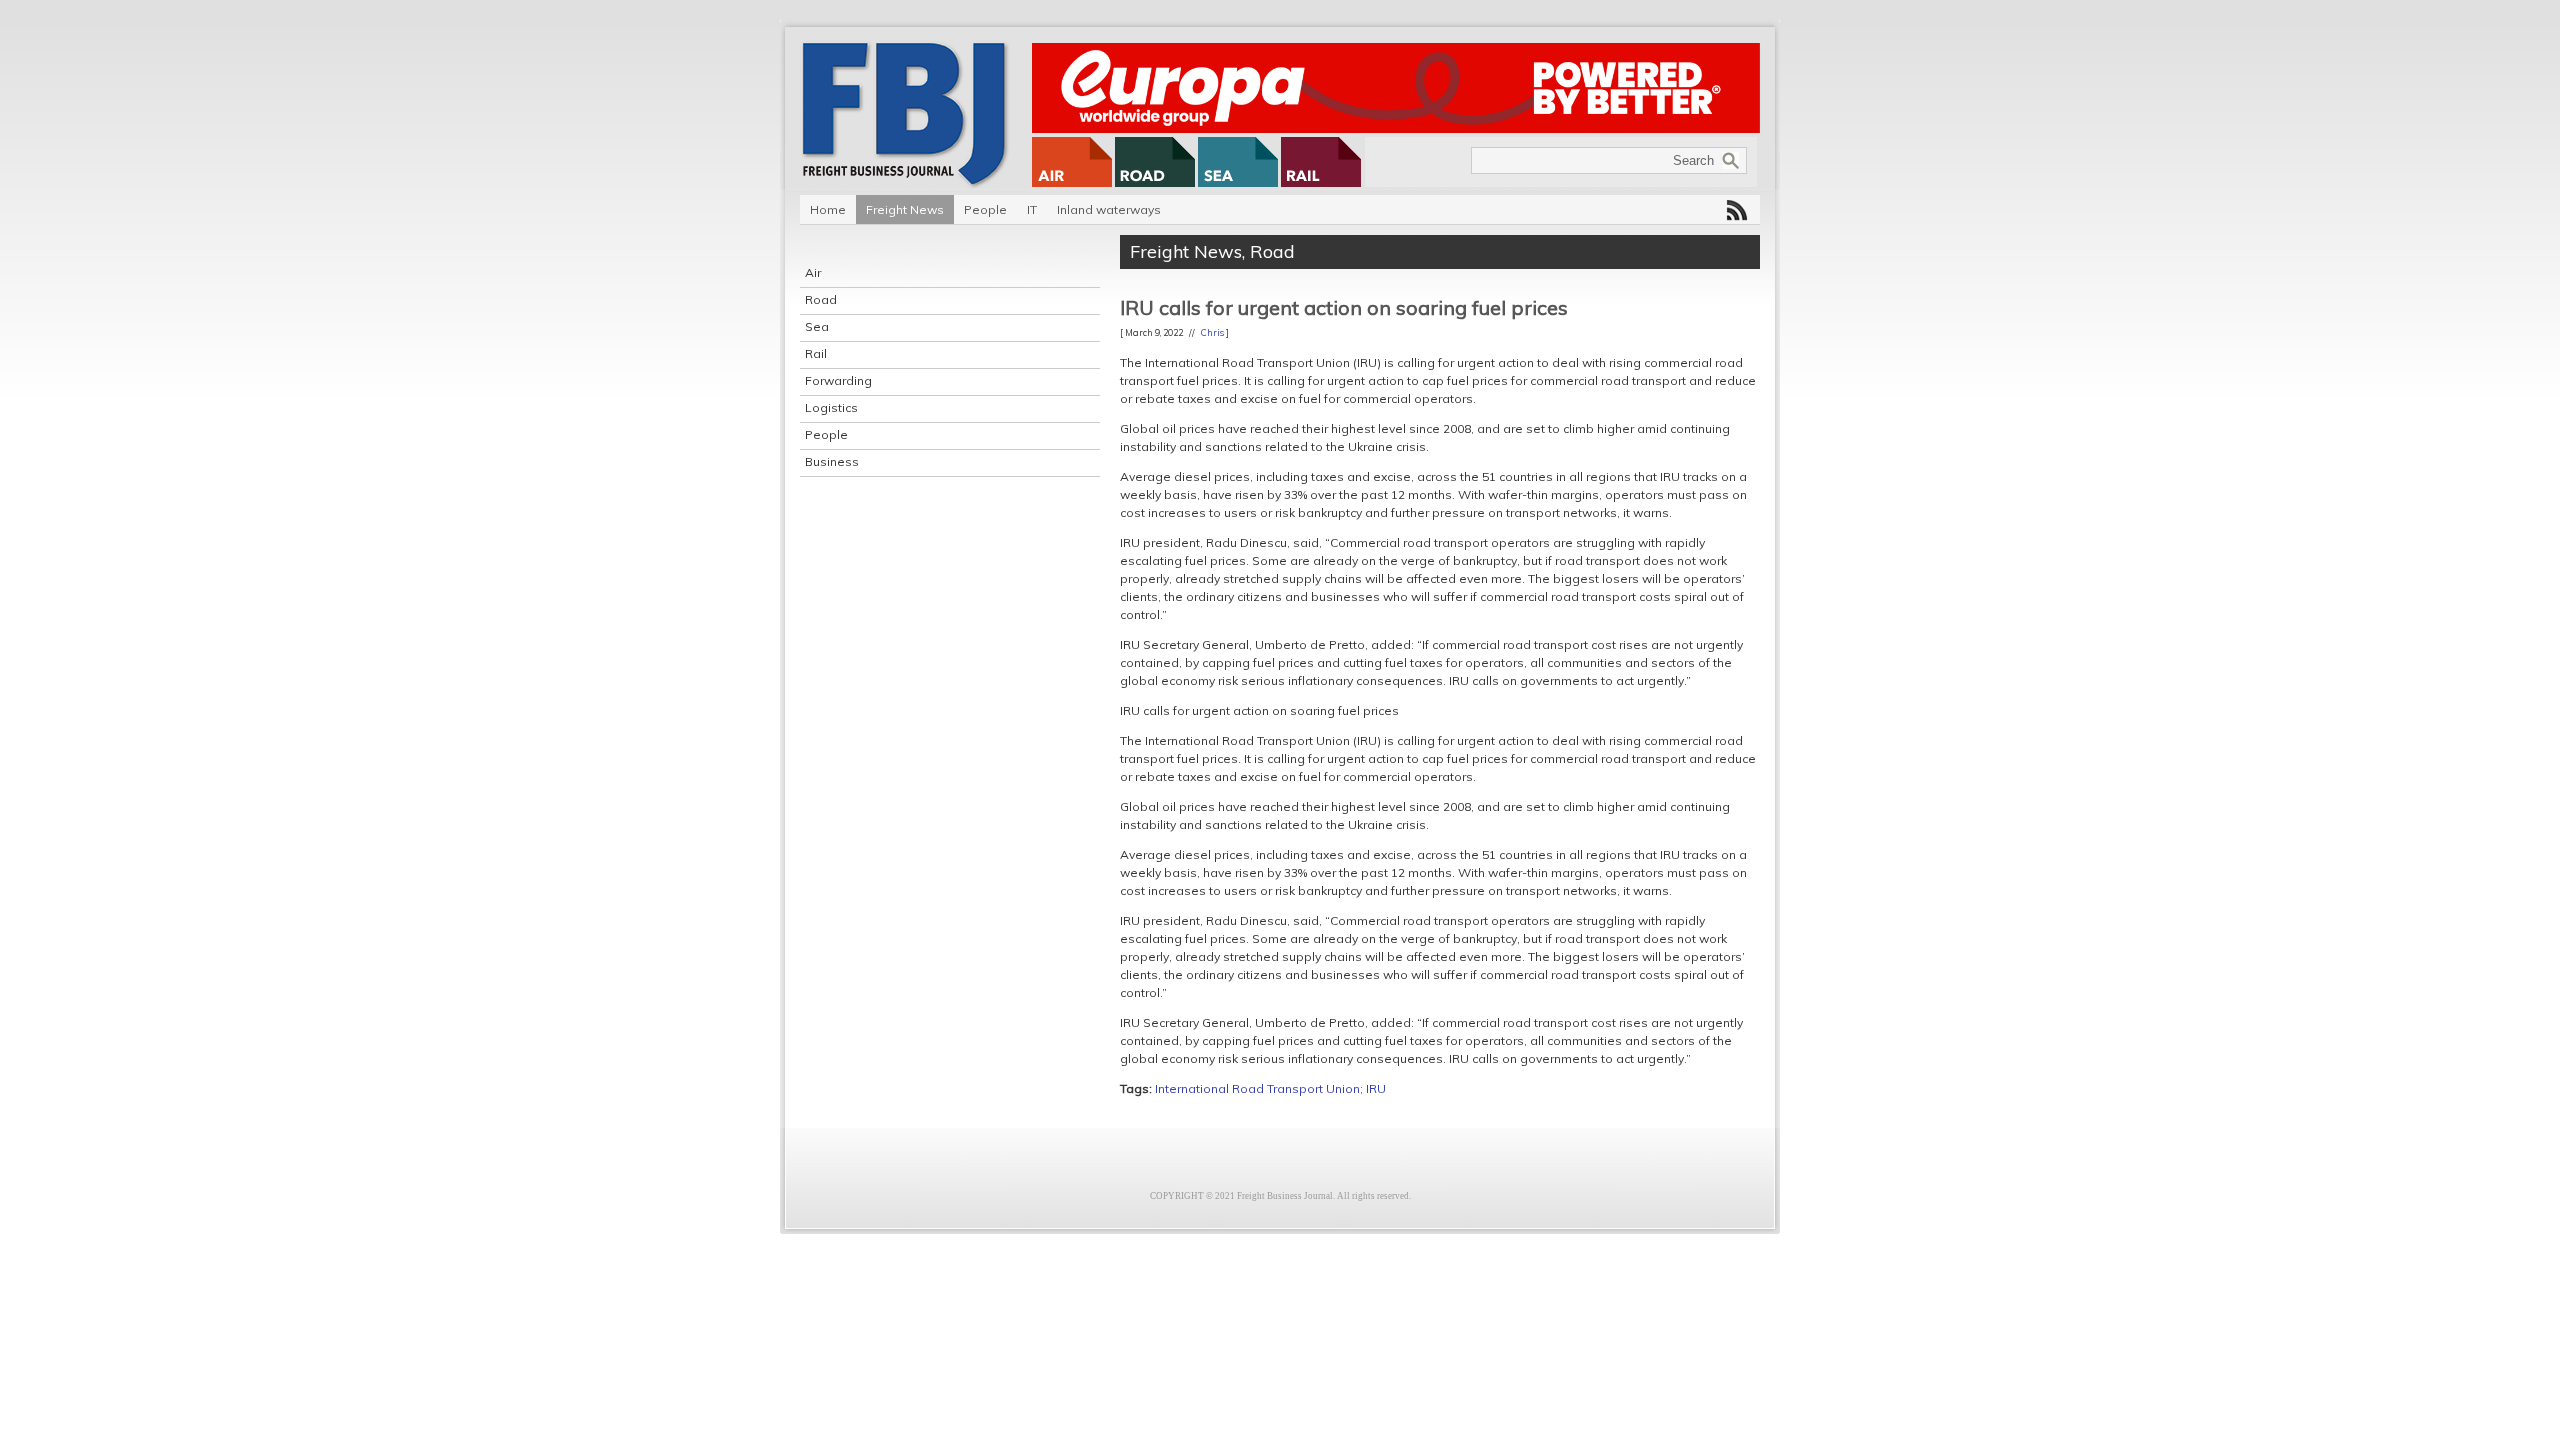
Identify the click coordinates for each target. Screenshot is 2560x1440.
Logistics (831, 407)
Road (821, 299)
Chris (1212, 332)
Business (832, 461)
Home (828, 209)
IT (1032, 209)
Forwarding (838, 380)
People (985, 209)
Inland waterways (1109, 209)
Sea (817, 326)
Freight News (905, 209)
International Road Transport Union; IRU (1270, 1088)
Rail (816, 353)
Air (813, 272)
